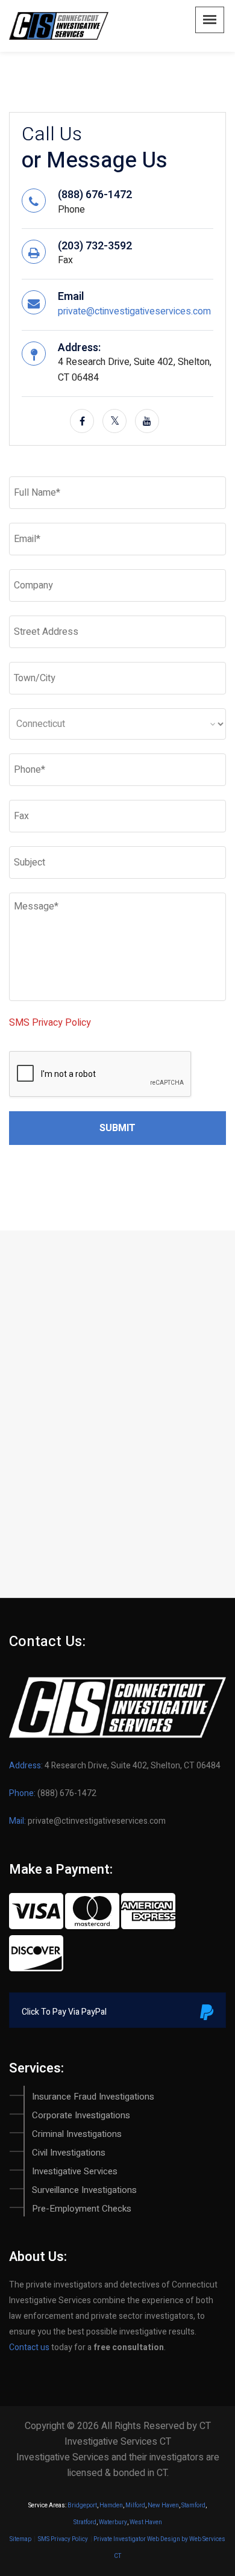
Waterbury (113, 2522)
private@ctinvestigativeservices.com (134, 311)
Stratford (85, 2522)
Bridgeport (82, 2506)
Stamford (193, 2506)
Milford (135, 2506)
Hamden (111, 2506)
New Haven (163, 2506)
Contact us (29, 2347)
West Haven (146, 2522)
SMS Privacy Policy (50, 1023)
